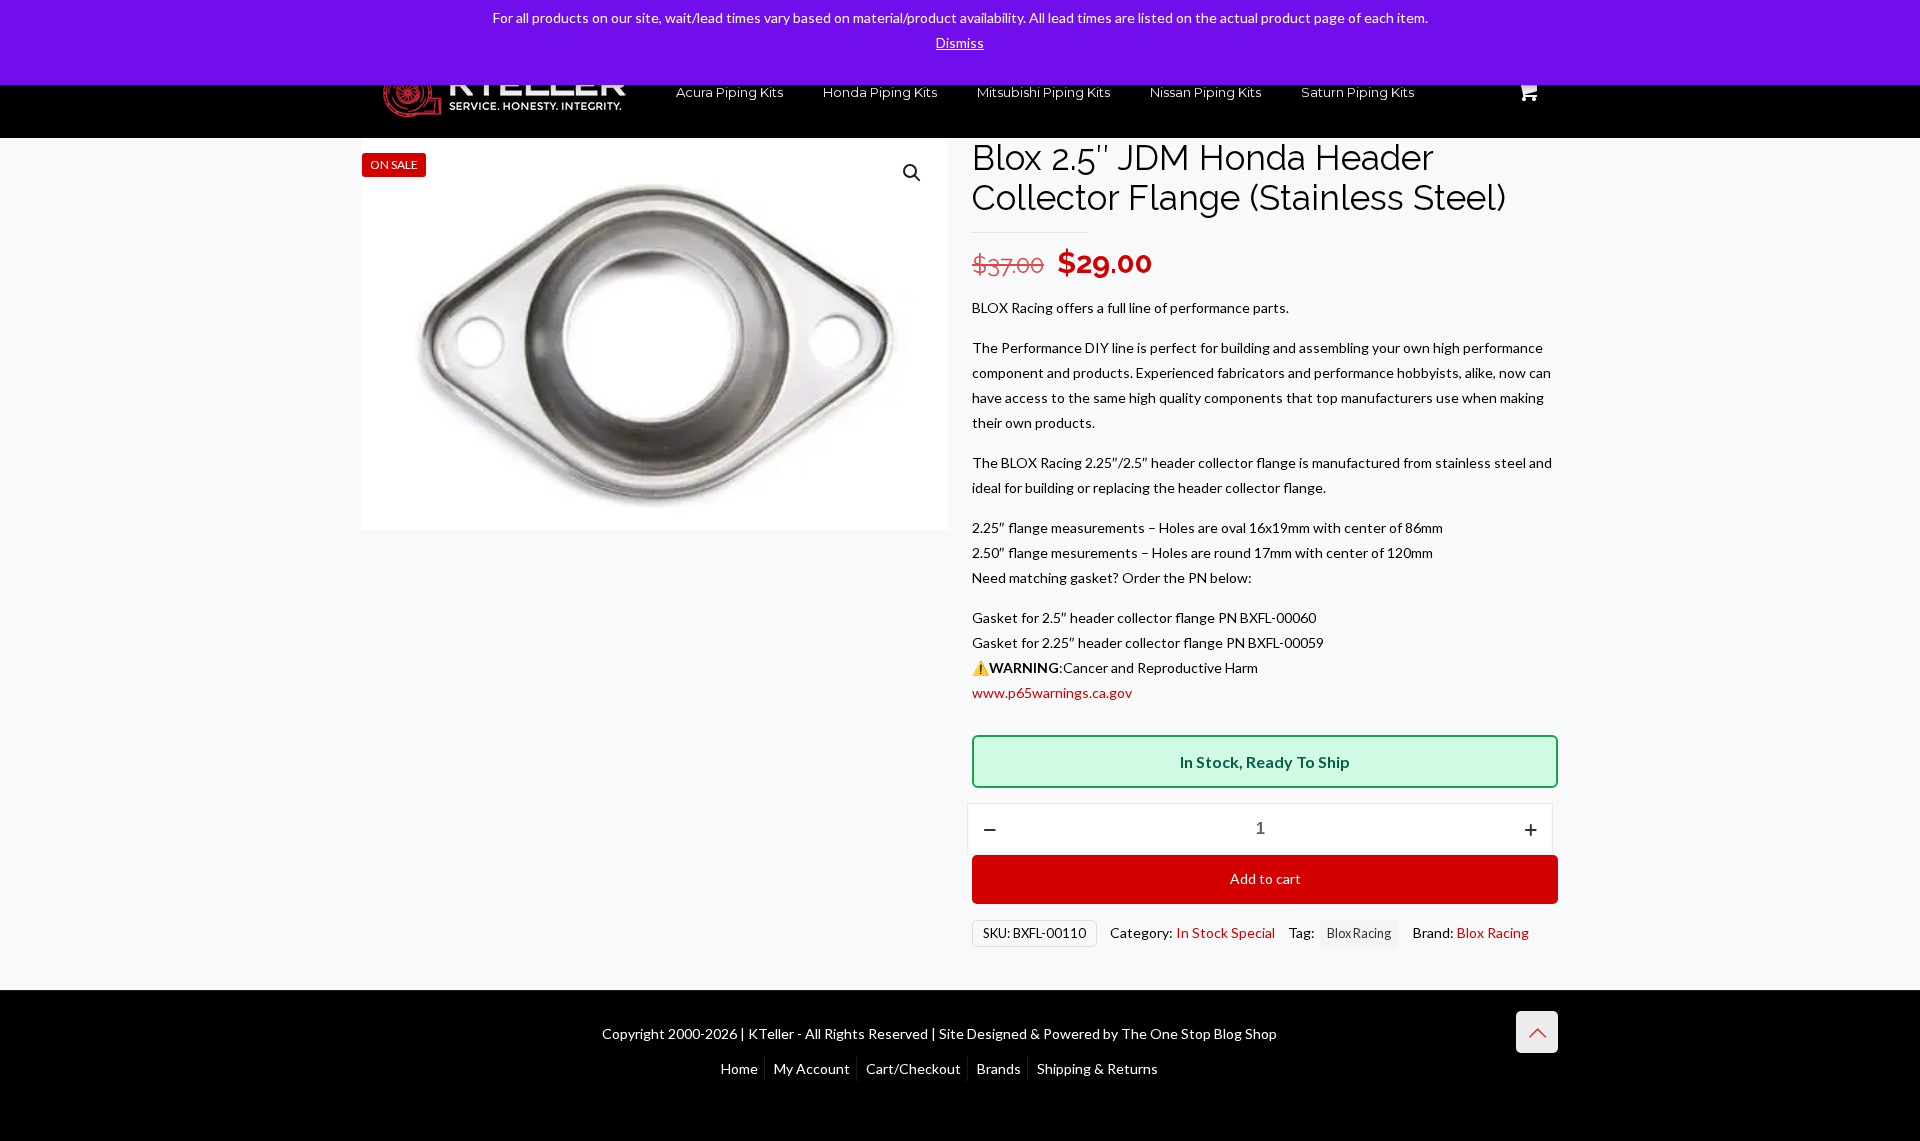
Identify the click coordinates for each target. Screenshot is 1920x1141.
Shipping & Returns (1097, 1068)
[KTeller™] (504, 92)
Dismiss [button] (960, 42)
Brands (999, 1068)
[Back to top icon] (1537, 1032)
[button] (913, 173)
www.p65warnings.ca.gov (1052, 692)
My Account (812, 1068)
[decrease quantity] (989, 829)
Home (739, 1068)
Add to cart (1265, 878)
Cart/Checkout (913, 1068)
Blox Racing (1359, 933)
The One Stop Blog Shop (1199, 1033)
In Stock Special (1225, 932)
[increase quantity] (1530, 829)
